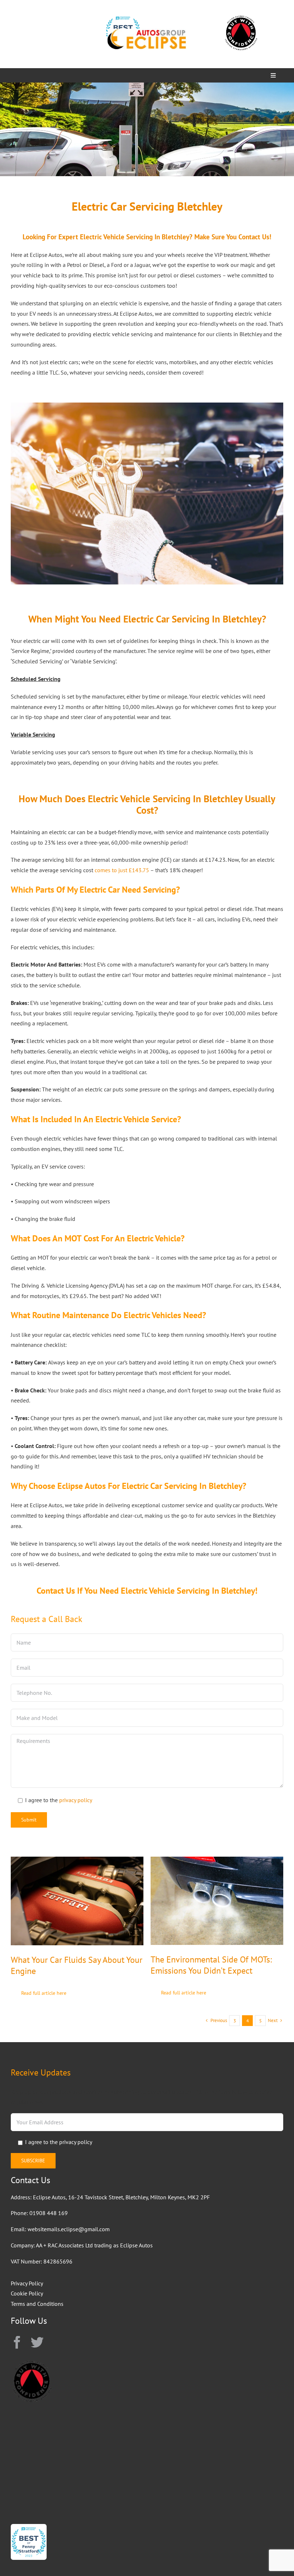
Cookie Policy (27, 2293)
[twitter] (37, 2342)
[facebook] (17, 2342)
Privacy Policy (27, 2283)
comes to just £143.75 (122, 870)
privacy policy (76, 1800)
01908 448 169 (49, 2213)
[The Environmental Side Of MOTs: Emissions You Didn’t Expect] (217, 1862)
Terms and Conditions (37, 2304)
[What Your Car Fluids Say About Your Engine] (77, 1862)
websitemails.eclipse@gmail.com (69, 2229)
